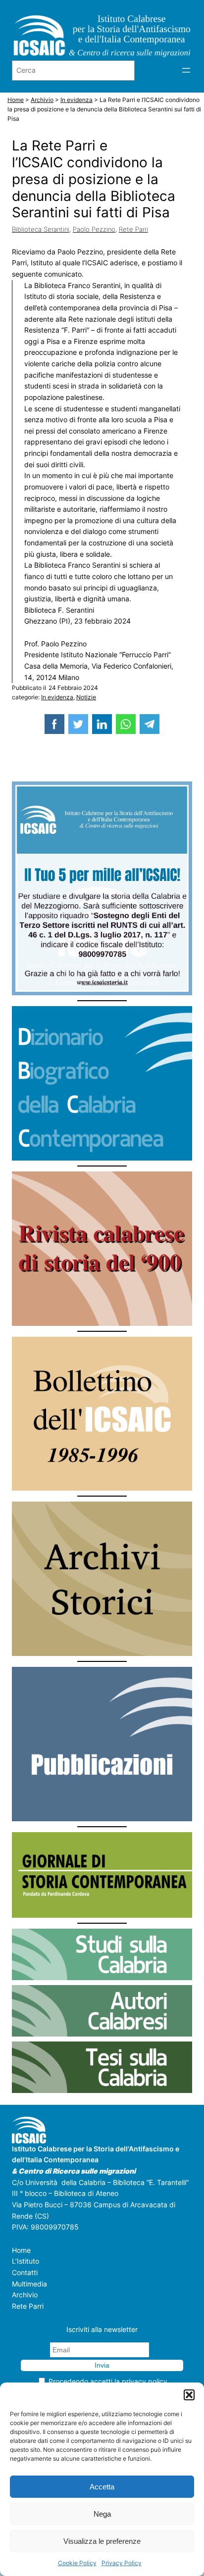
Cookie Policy (77, 2563)
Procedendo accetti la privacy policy (108, 2381)
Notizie (86, 697)
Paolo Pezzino (94, 229)
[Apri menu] (186, 70)
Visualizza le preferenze (102, 2541)
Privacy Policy (122, 2563)
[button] (189, 2395)
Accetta (102, 2487)
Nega (102, 2514)
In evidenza (57, 697)
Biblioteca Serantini (41, 229)
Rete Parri (133, 229)
